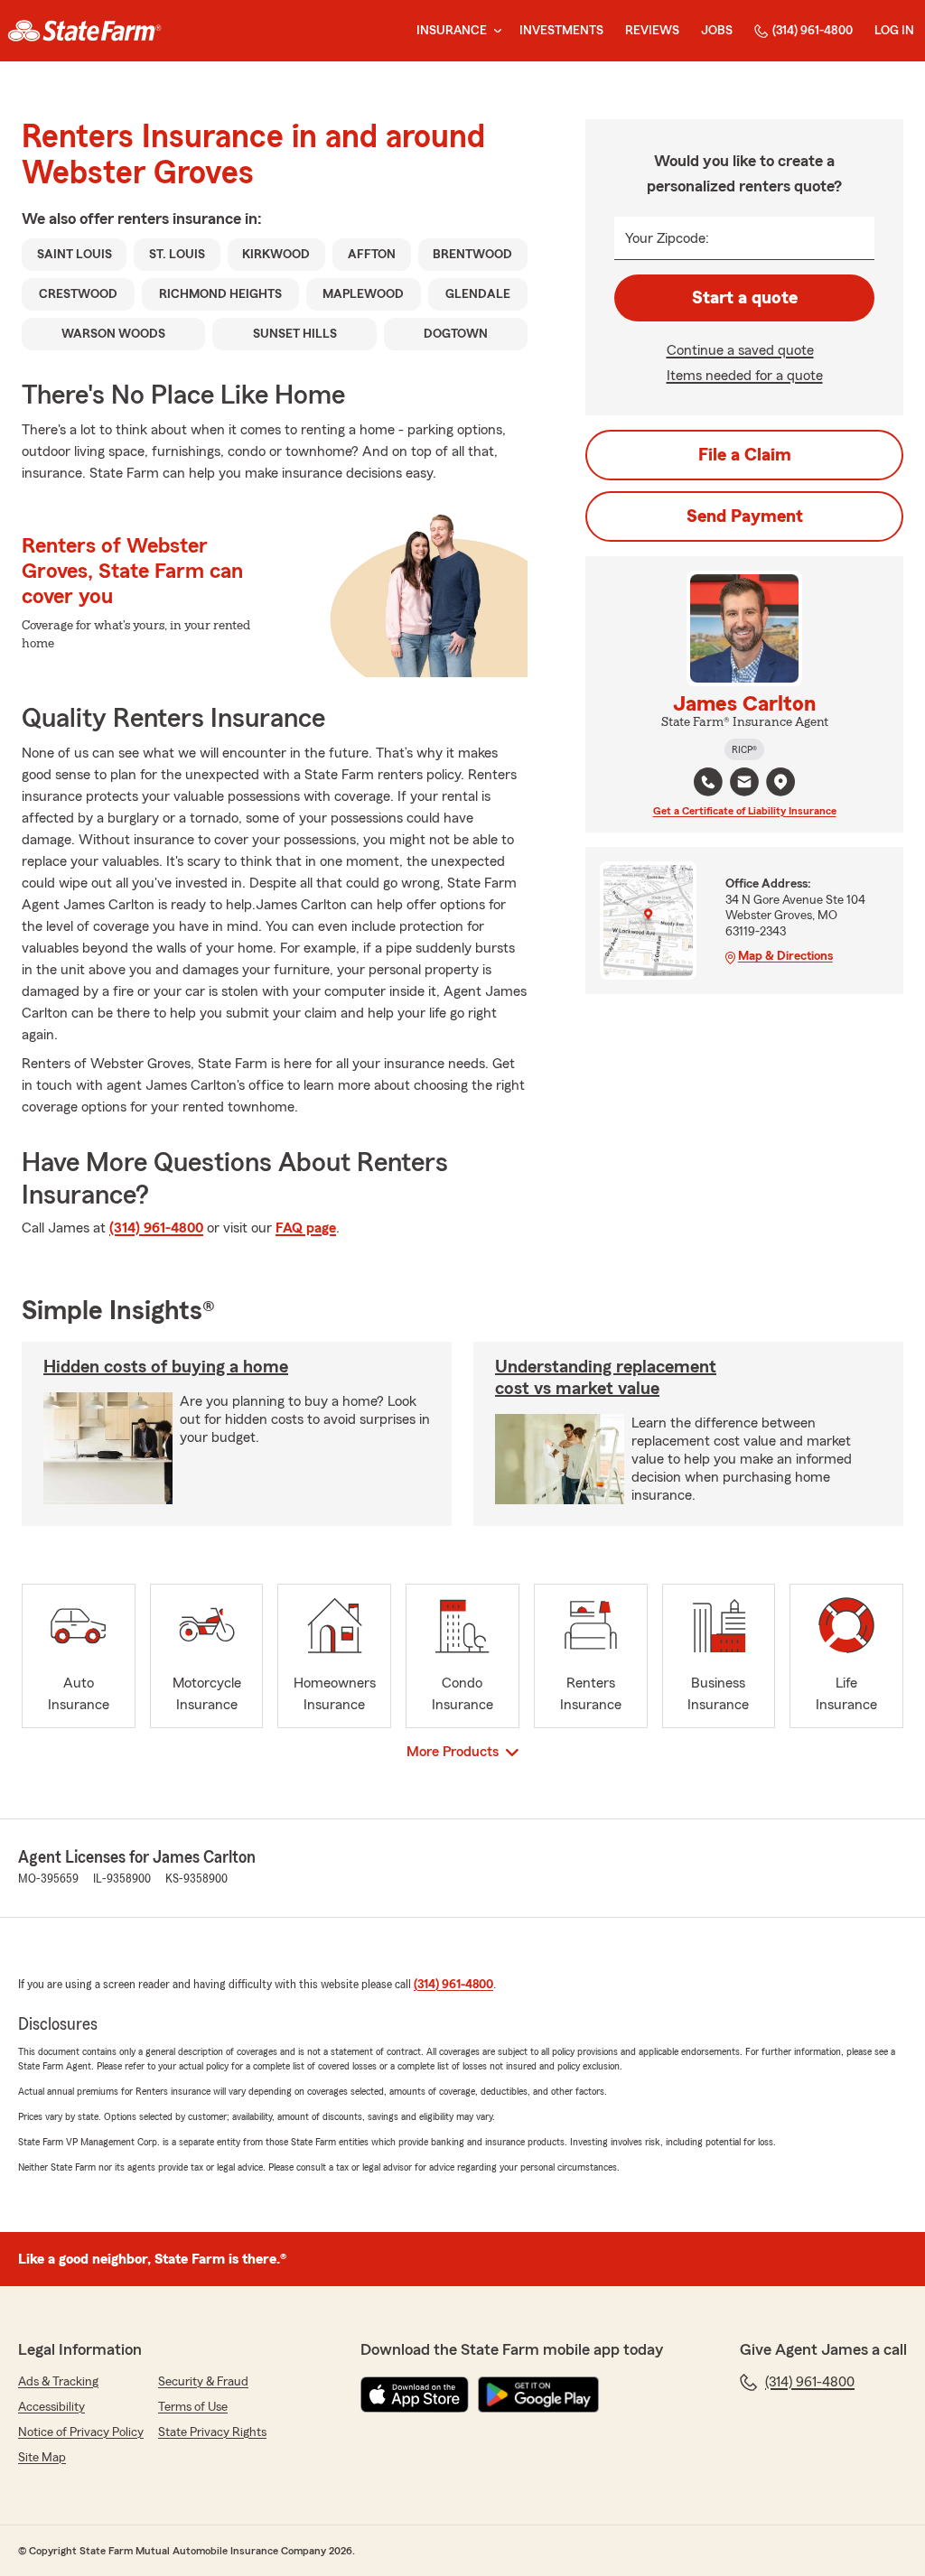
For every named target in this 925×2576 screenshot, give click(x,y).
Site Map (42, 2458)
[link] (84, 31)
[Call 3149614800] (708, 782)
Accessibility (51, 2407)
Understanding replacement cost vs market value (606, 1378)
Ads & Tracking (58, 2382)
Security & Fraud (203, 2382)
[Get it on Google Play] (538, 2395)
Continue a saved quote (740, 350)
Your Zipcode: (667, 238)
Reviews (652, 31)
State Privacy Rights (212, 2432)
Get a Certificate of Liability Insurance (745, 811)
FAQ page (306, 1228)
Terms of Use (193, 2407)
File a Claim (745, 455)
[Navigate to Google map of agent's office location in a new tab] (780, 782)
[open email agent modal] (744, 784)
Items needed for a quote (745, 376)
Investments (561, 31)
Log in (894, 31)
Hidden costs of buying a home (166, 1367)
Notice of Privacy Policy (81, 2432)
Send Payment (745, 516)
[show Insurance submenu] (494, 31)
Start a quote (745, 298)
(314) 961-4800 (813, 31)
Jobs (717, 31)
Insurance (452, 31)
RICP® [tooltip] (744, 749)
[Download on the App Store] (415, 2395)
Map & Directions (785, 956)
